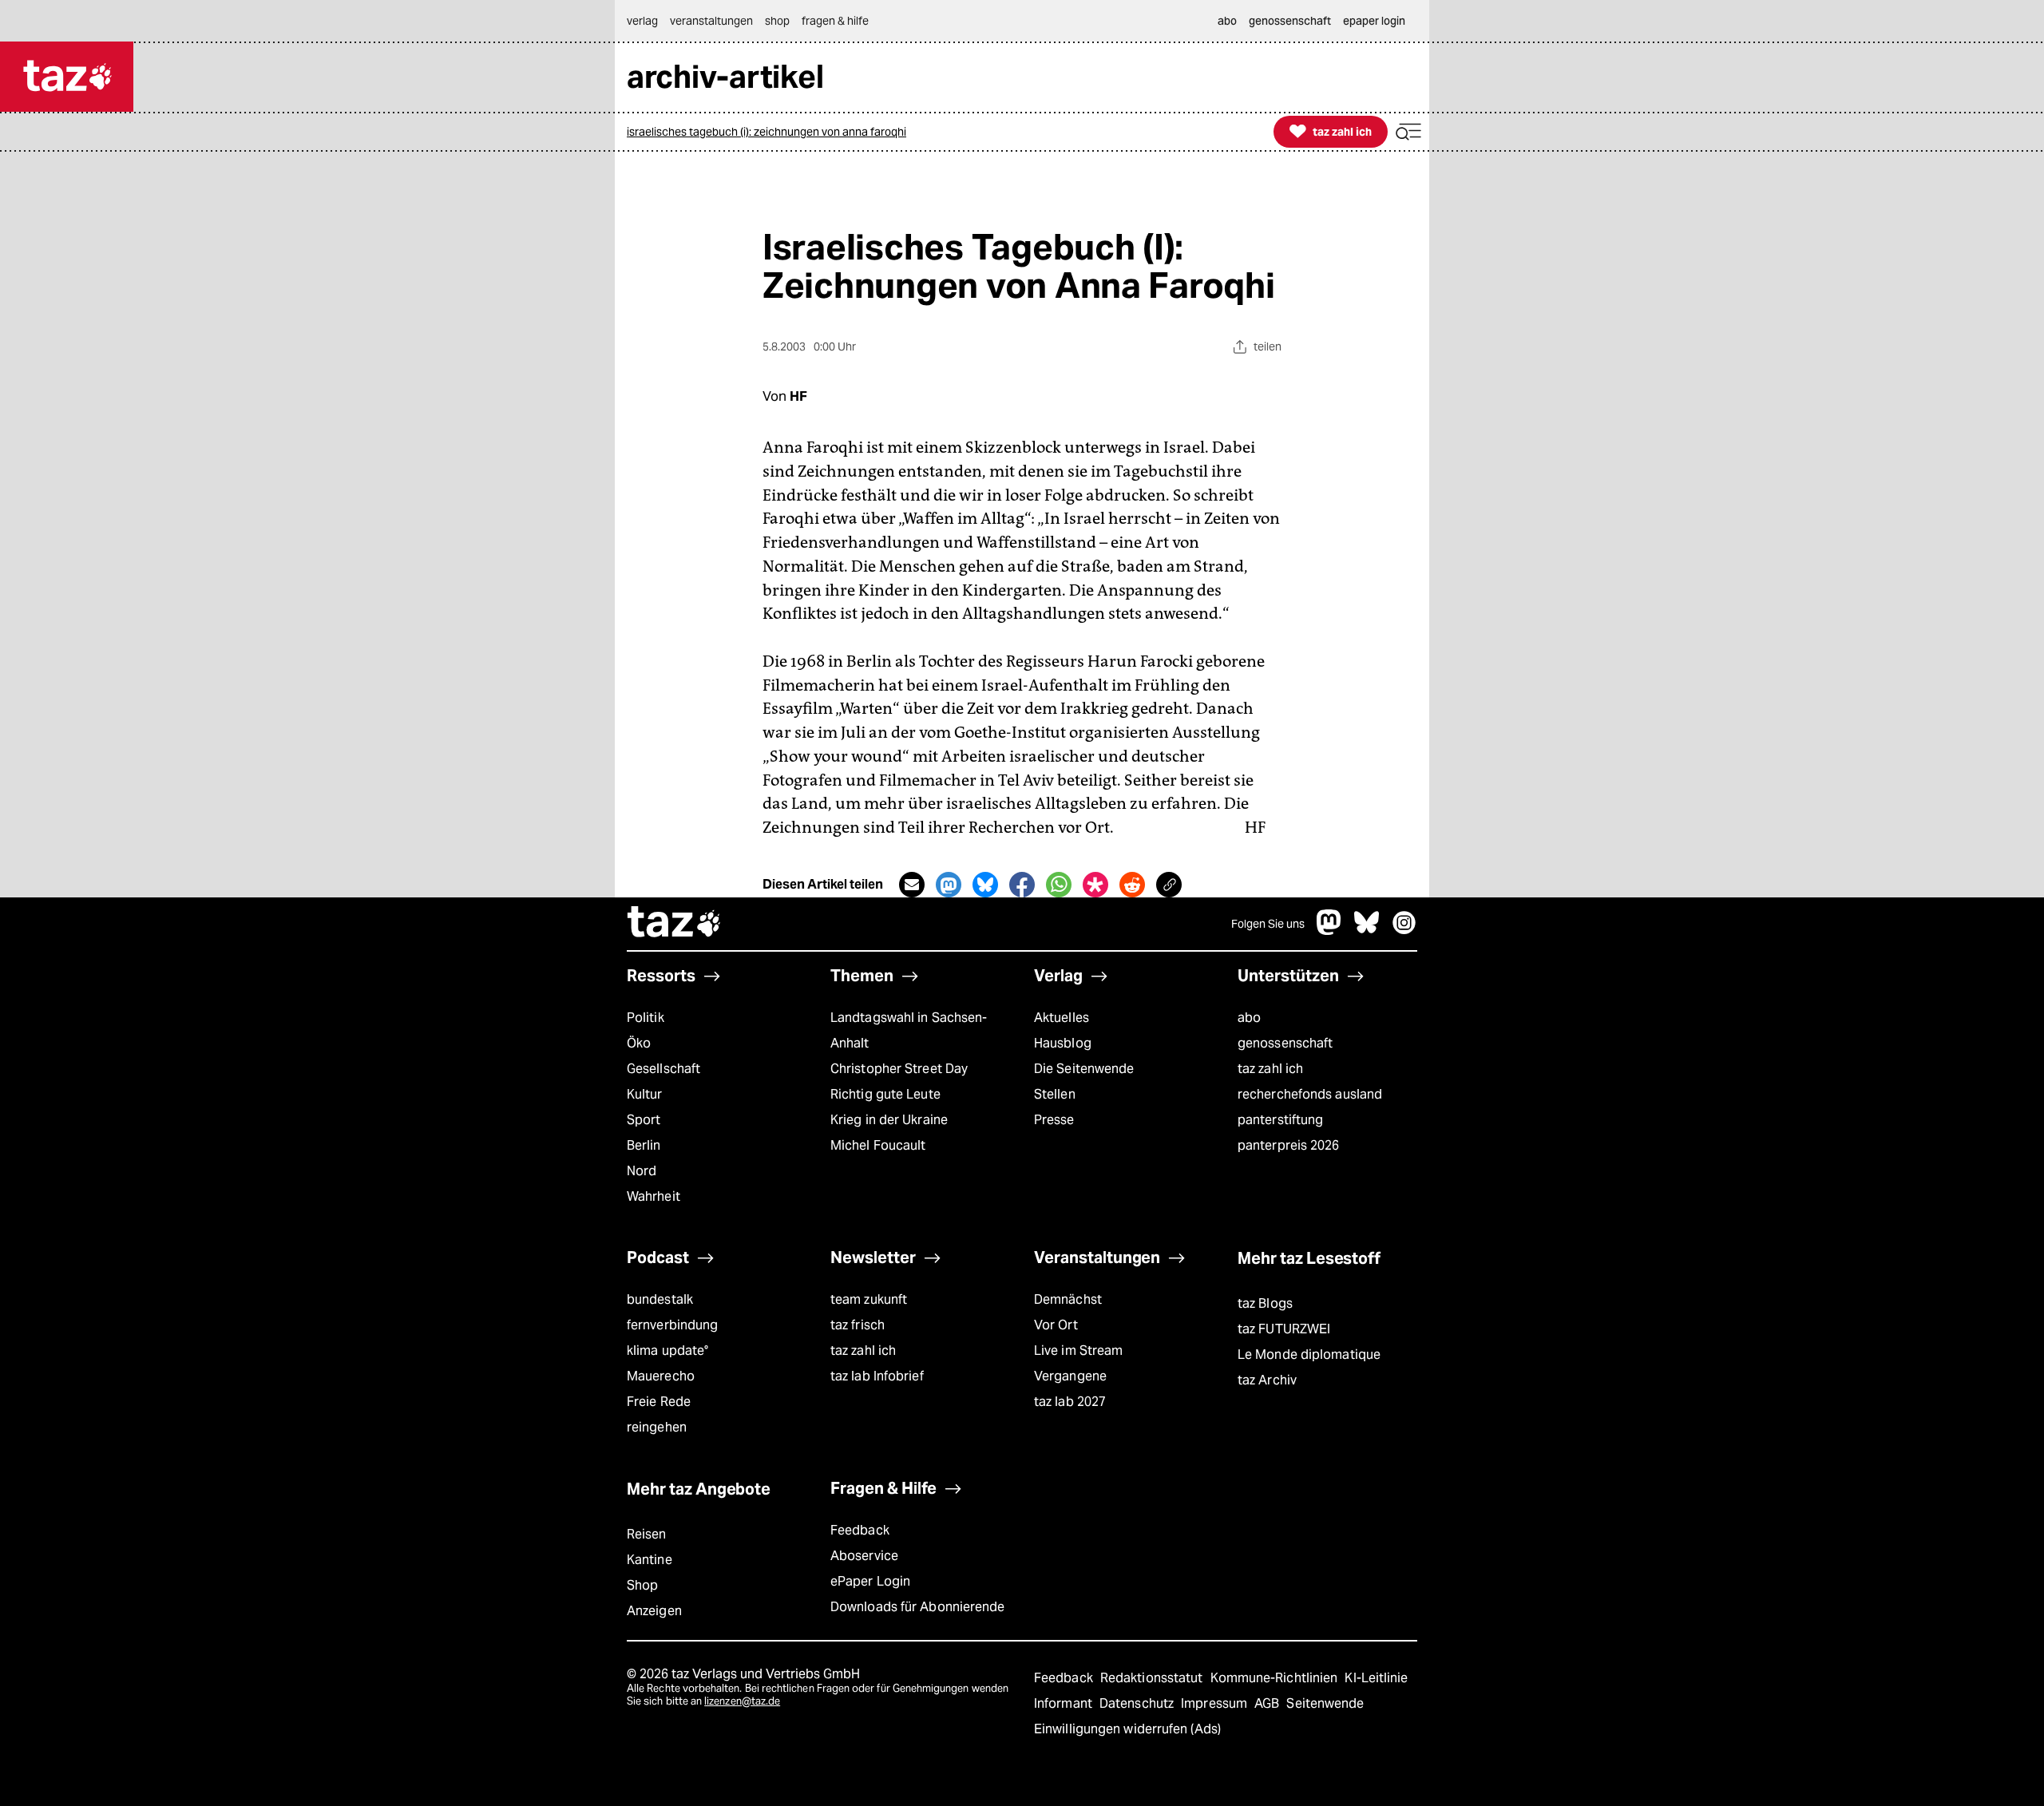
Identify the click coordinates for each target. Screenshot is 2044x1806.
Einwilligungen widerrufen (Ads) (1127, 1729)
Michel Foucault (878, 1145)
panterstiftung (1280, 1120)
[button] (1408, 132)
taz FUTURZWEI (1284, 1329)
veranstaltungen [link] (711, 21)
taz (675, 924)
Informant (1065, 1703)
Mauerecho (661, 1376)
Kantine (650, 1560)
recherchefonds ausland (1310, 1094)
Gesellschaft (664, 1069)
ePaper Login (870, 1581)
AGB (1268, 1703)
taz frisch (858, 1325)
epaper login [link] (1374, 21)
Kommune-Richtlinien (1276, 1678)
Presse (1054, 1120)
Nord (642, 1171)
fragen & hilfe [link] (835, 21)
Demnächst (1068, 1299)
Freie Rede (659, 1402)
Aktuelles (1062, 1018)
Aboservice (864, 1556)
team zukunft (869, 1299)
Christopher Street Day (899, 1069)
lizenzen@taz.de (742, 1701)
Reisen (647, 1534)
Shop (642, 1585)
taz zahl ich (1270, 1069)
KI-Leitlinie (1376, 1678)
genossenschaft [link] (1290, 21)
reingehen (657, 1427)
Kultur (645, 1094)
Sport (644, 1120)
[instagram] (1404, 931)
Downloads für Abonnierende (918, 1607)
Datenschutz (1138, 1703)
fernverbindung (672, 1325)
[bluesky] (1367, 931)
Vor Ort (1056, 1325)
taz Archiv (1267, 1380)
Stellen (1055, 1094)
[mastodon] (1329, 931)
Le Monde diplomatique (1309, 1354)
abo (1249, 1018)
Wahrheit (654, 1196)
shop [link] (777, 21)
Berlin (644, 1145)
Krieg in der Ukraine (889, 1120)
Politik (646, 1018)
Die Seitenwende (1084, 1069)
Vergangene (1070, 1376)
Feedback (860, 1530)
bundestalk (660, 1299)
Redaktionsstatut (1153, 1678)
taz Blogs (1265, 1303)
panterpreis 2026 (1289, 1145)
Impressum (1216, 1703)
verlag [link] (642, 21)
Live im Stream (1078, 1351)
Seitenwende (1325, 1703)
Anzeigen (654, 1611)
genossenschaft (1285, 1043)
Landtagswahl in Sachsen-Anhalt (909, 1030)
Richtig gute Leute (885, 1094)
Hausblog (1063, 1043)
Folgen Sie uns (1268, 924)
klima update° (667, 1351)
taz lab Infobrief (877, 1376)
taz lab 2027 (1070, 1402)
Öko (639, 1043)
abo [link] (1227, 21)
